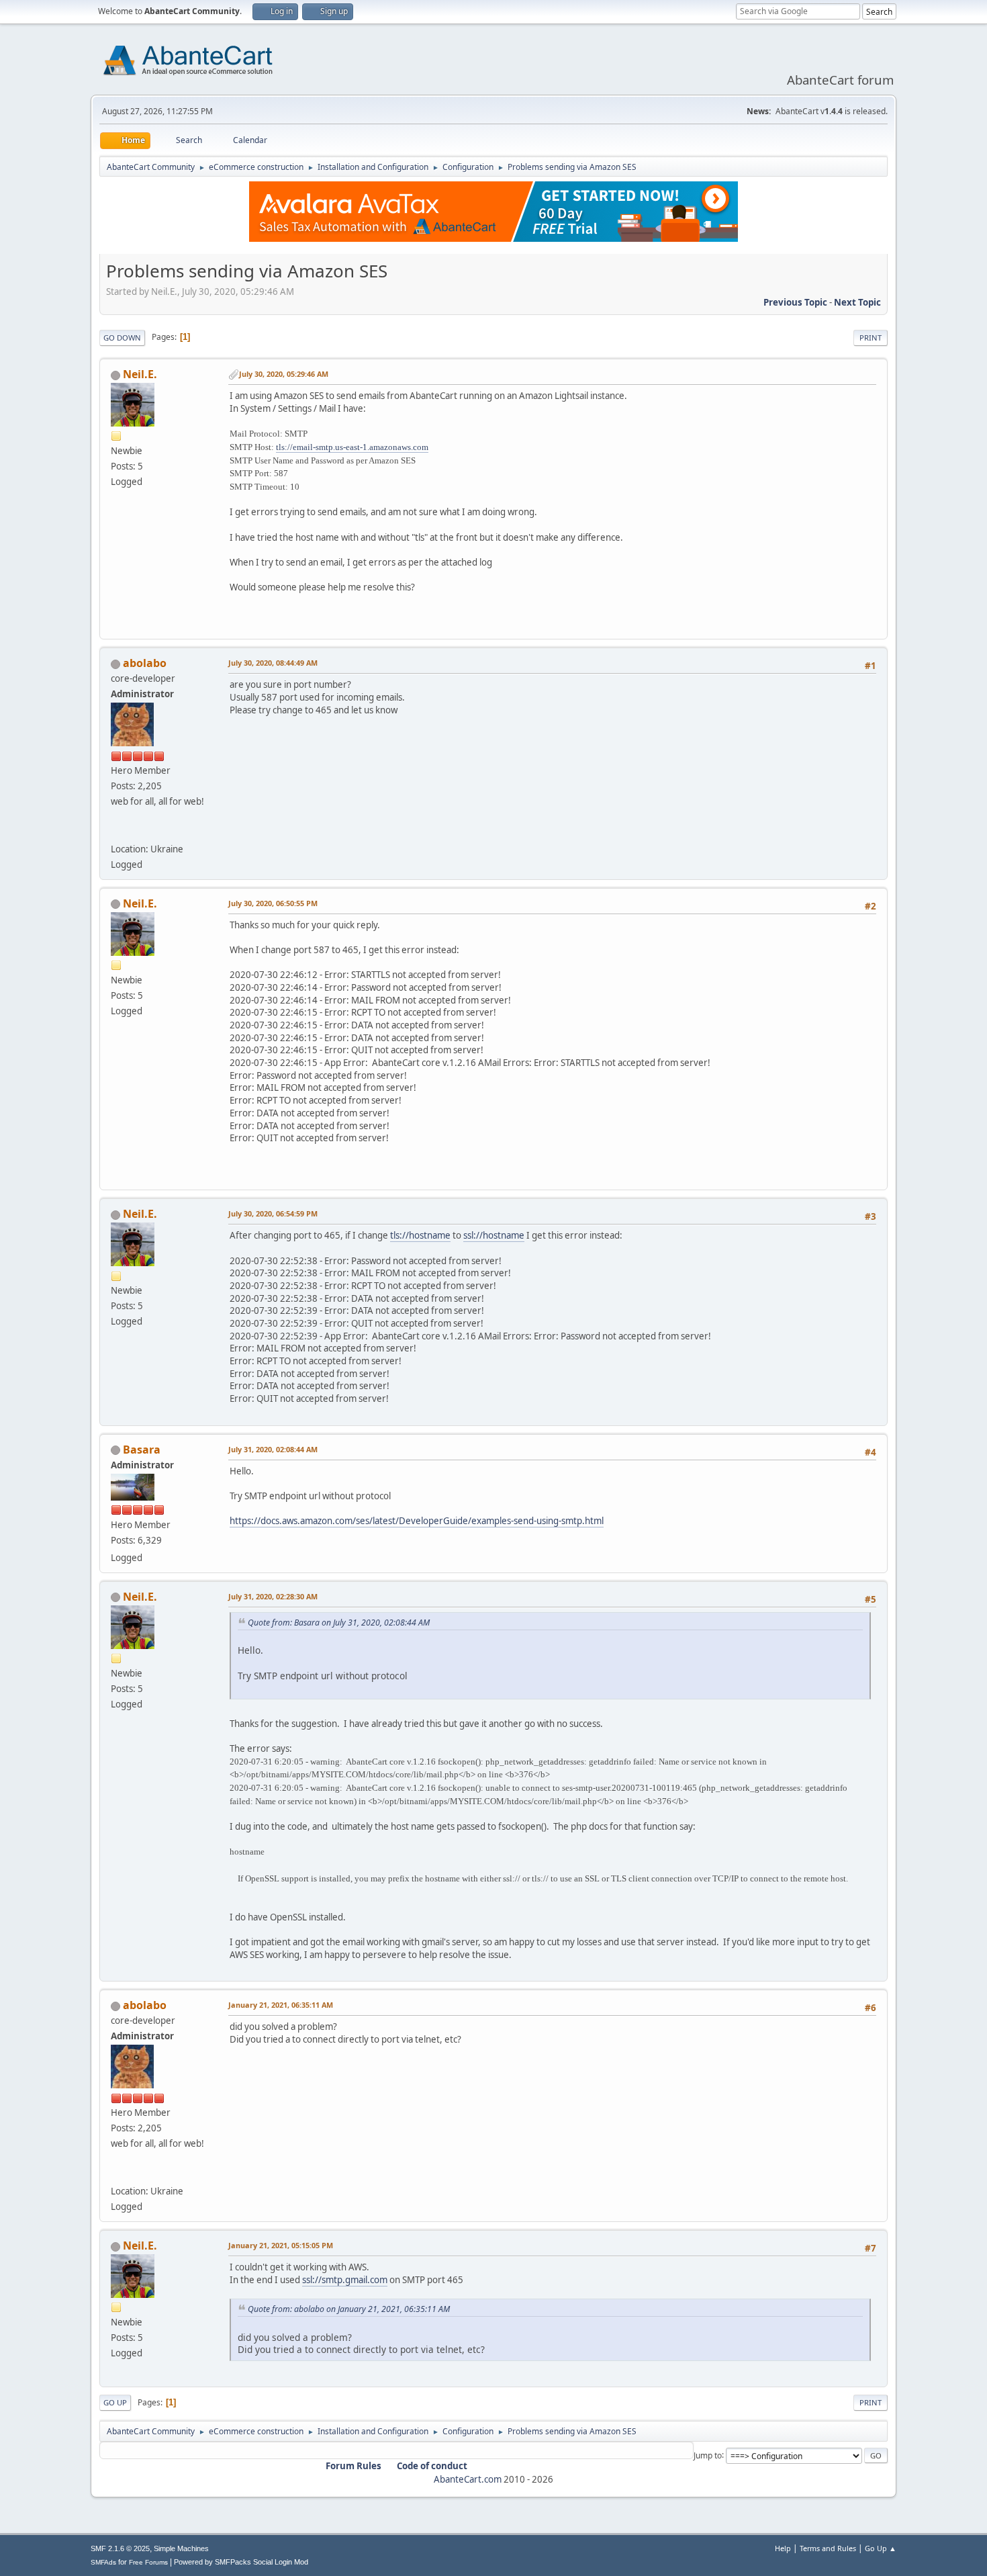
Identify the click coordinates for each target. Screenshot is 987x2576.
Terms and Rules (828, 2548)
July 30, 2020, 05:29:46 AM (284, 374)
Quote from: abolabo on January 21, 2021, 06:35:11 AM (349, 2309)
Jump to (708, 2455)
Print (871, 338)
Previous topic (795, 302)
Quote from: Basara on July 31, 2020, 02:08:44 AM (339, 1623)
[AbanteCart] (116, 832)
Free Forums (148, 2562)
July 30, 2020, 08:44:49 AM (273, 663)
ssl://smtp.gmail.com (345, 2280)
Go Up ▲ (881, 2548)
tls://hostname (420, 1235)
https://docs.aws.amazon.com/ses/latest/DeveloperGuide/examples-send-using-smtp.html (417, 1521)
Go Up (115, 2402)
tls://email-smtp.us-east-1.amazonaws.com (352, 447)
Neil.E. (140, 374)
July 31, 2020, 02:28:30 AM (273, 1596)
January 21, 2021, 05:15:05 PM (281, 2245)
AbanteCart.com (468, 2479)
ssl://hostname (494, 1235)
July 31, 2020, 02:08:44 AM (273, 1449)
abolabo (145, 663)
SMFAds (103, 2562)
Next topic (857, 302)
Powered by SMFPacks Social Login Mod (241, 2562)
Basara (142, 1450)
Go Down (122, 338)
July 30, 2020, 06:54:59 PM (273, 1213)
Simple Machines (181, 2548)
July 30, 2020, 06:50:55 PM (273, 903)
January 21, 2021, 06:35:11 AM (281, 2005)
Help (783, 2548)
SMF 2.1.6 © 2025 (120, 2548)
